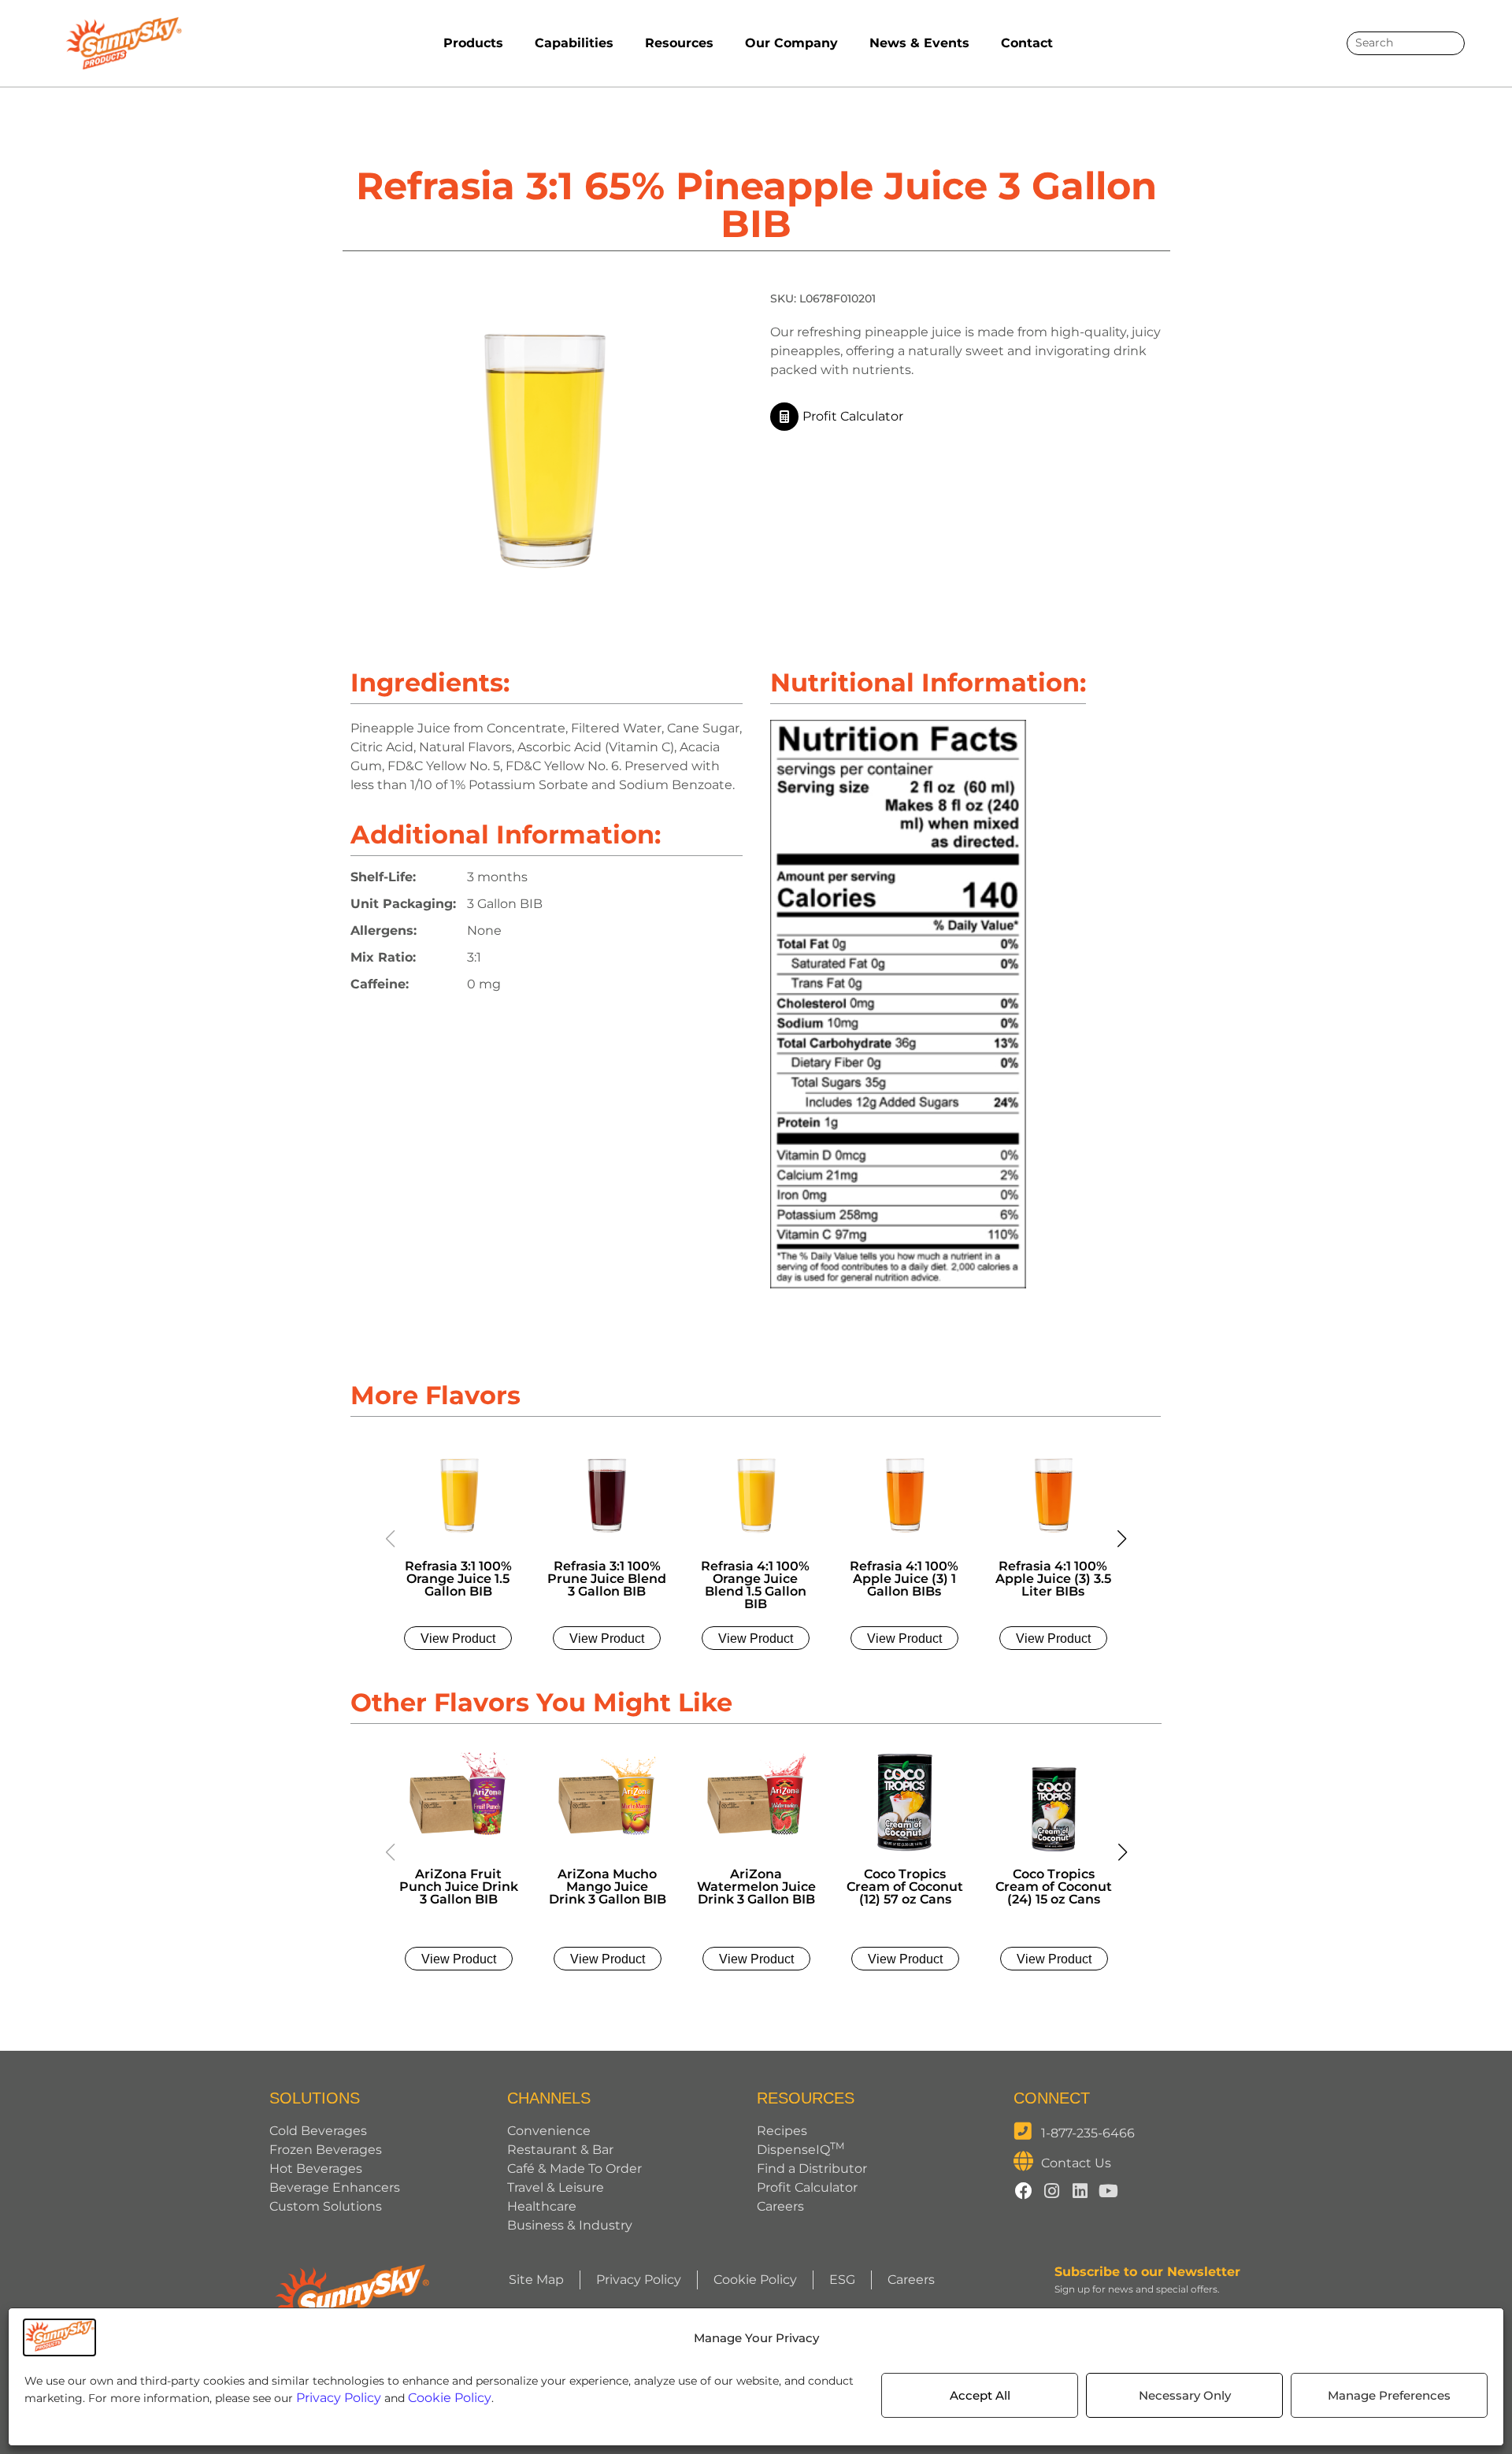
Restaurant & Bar (560, 2150)
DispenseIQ (800, 2150)
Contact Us (1076, 2163)
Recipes (782, 2131)
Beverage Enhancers (335, 2187)
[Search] (1447, 43)
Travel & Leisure (556, 2187)
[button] (1121, 1539)
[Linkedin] (1080, 2191)
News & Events (919, 43)
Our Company (791, 43)
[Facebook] (1024, 2191)
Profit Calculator (807, 2187)
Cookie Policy (450, 2398)
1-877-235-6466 (1088, 2133)
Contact (1027, 43)
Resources (679, 43)
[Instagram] (1052, 2191)
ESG (842, 2280)
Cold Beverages (318, 2131)
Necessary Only (1185, 2395)
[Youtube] (1109, 2191)
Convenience (549, 2131)
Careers (780, 2206)
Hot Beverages (316, 2169)
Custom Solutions (326, 2206)
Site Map (536, 2280)
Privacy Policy (339, 2398)
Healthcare (542, 2206)
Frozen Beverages (326, 2150)
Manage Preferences (1389, 2395)
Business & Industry (570, 2225)
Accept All (980, 2395)
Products (473, 43)
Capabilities (574, 43)
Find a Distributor (812, 2169)
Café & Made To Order (574, 2169)
